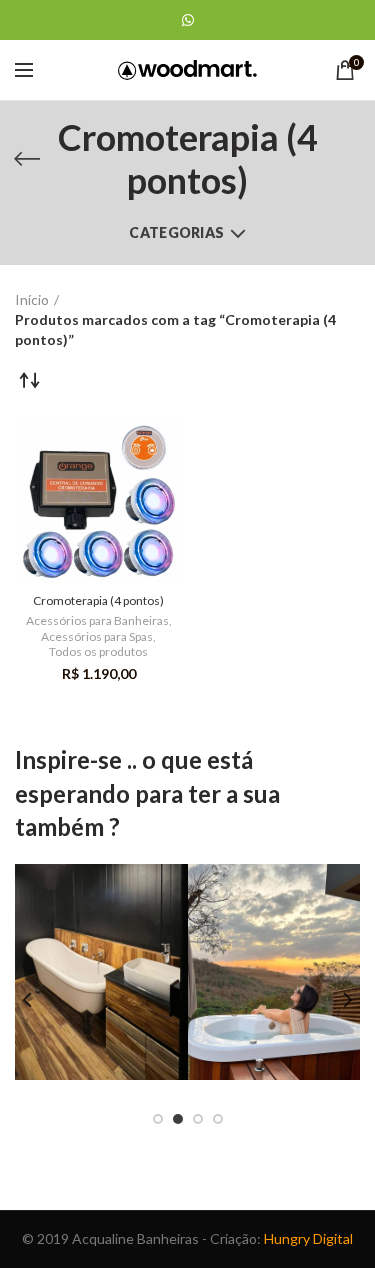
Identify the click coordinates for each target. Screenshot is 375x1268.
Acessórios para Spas (97, 636)
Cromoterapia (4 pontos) (98, 600)
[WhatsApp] (188, 20)
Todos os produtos (98, 651)
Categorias (176, 232)
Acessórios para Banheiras (97, 620)
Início (32, 299)
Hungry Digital (308, 1238)
